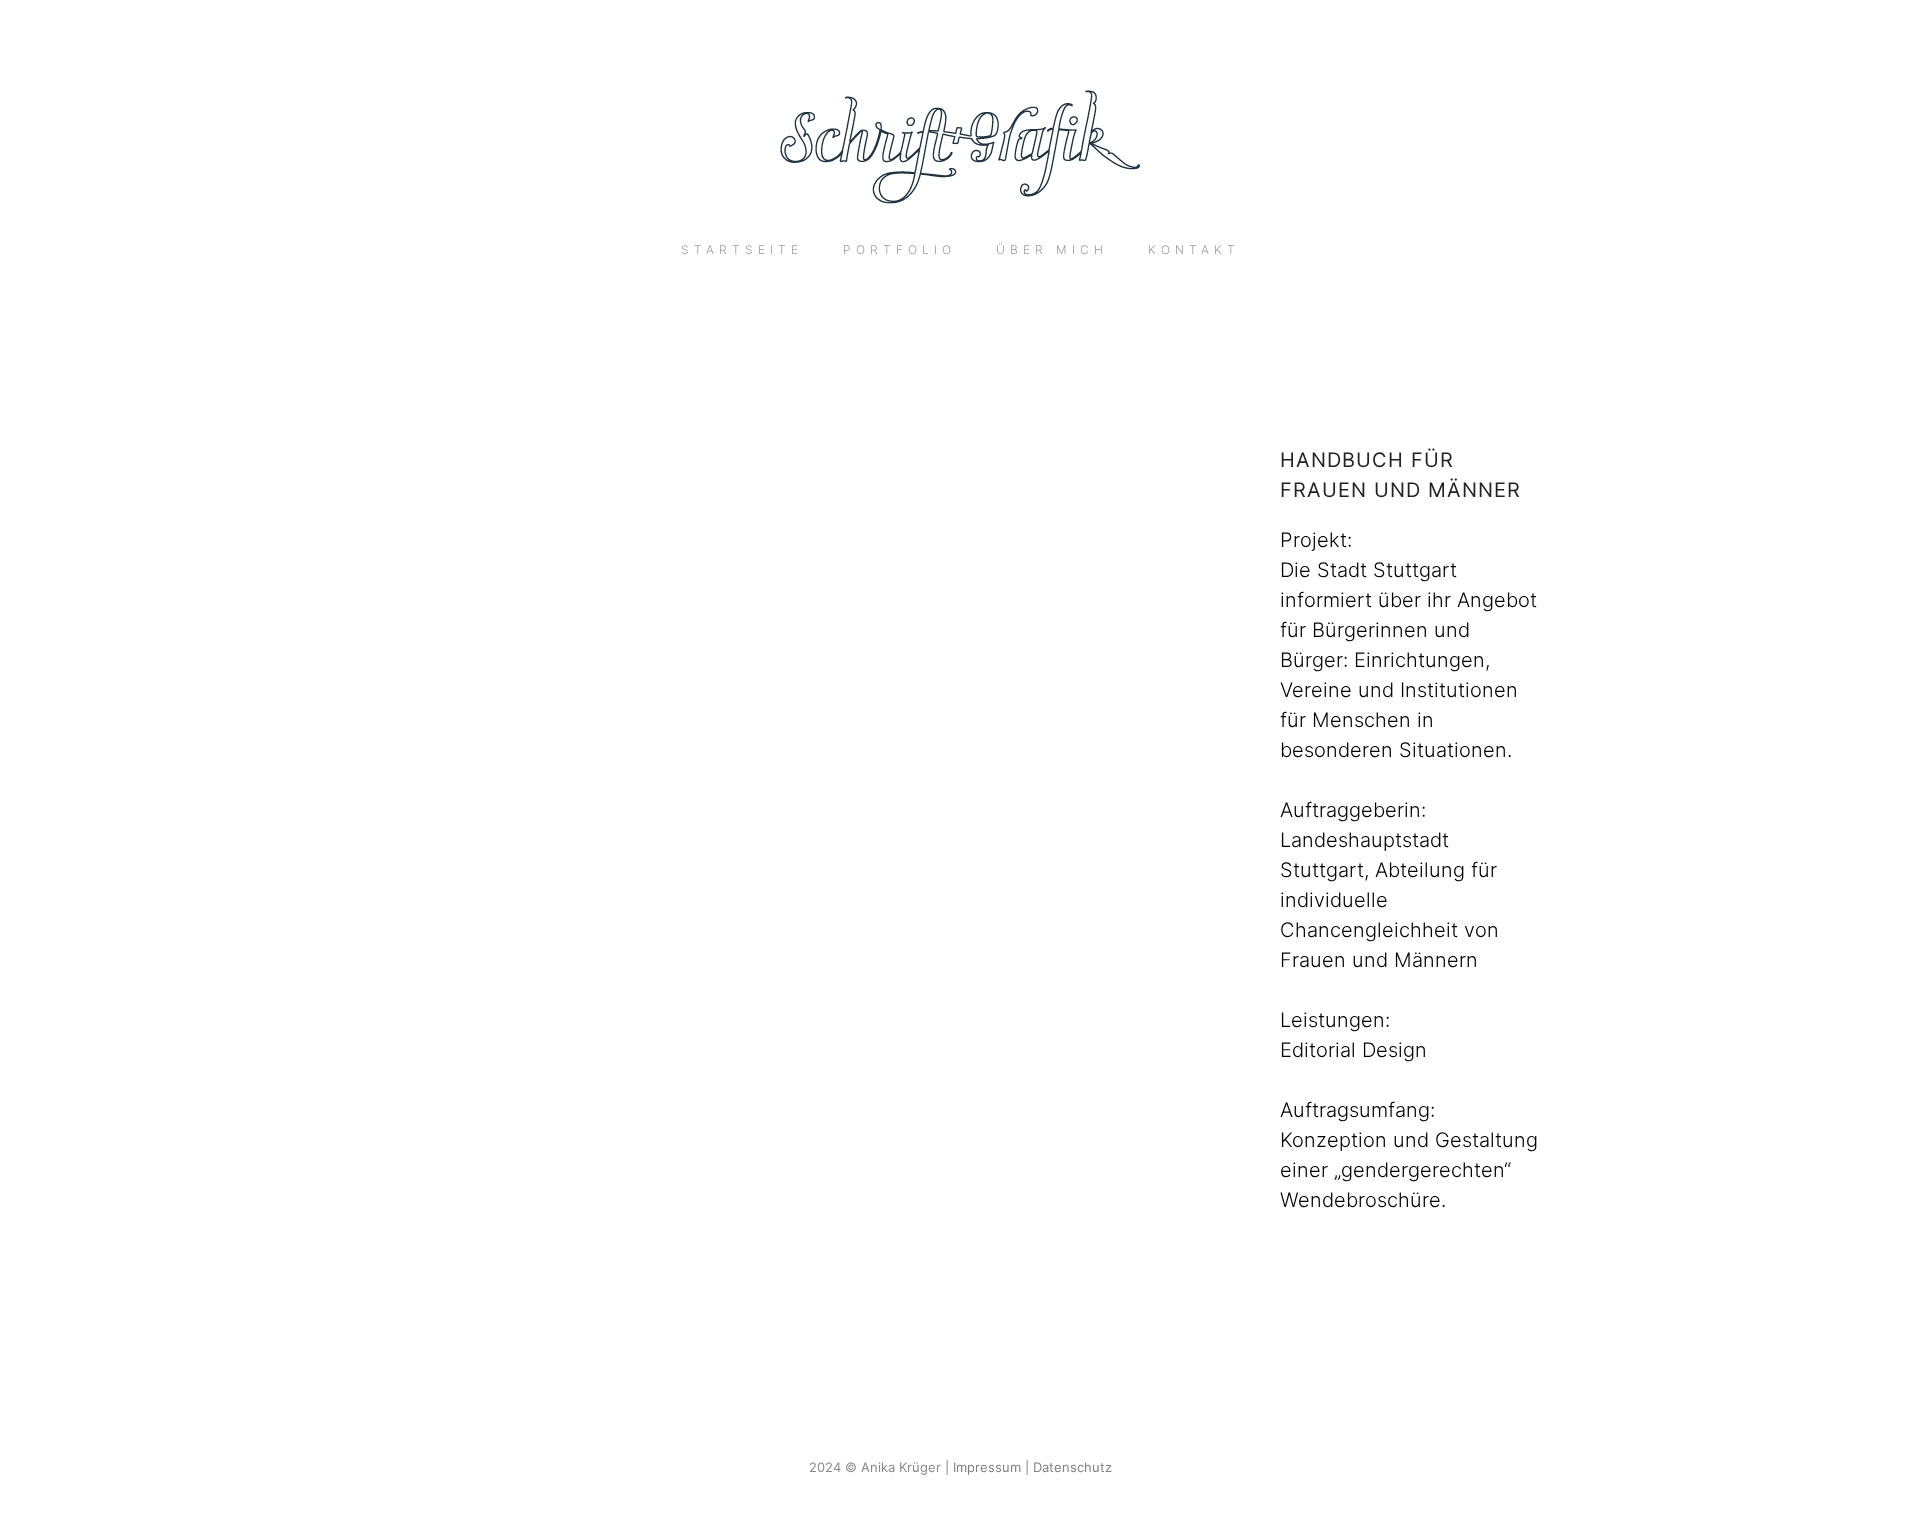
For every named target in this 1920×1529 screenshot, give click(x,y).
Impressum (987, 1467)
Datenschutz (1072, 1467)
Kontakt (1194, 249)
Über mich (1052, 249)
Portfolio (899, 249)
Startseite (742, 249)
